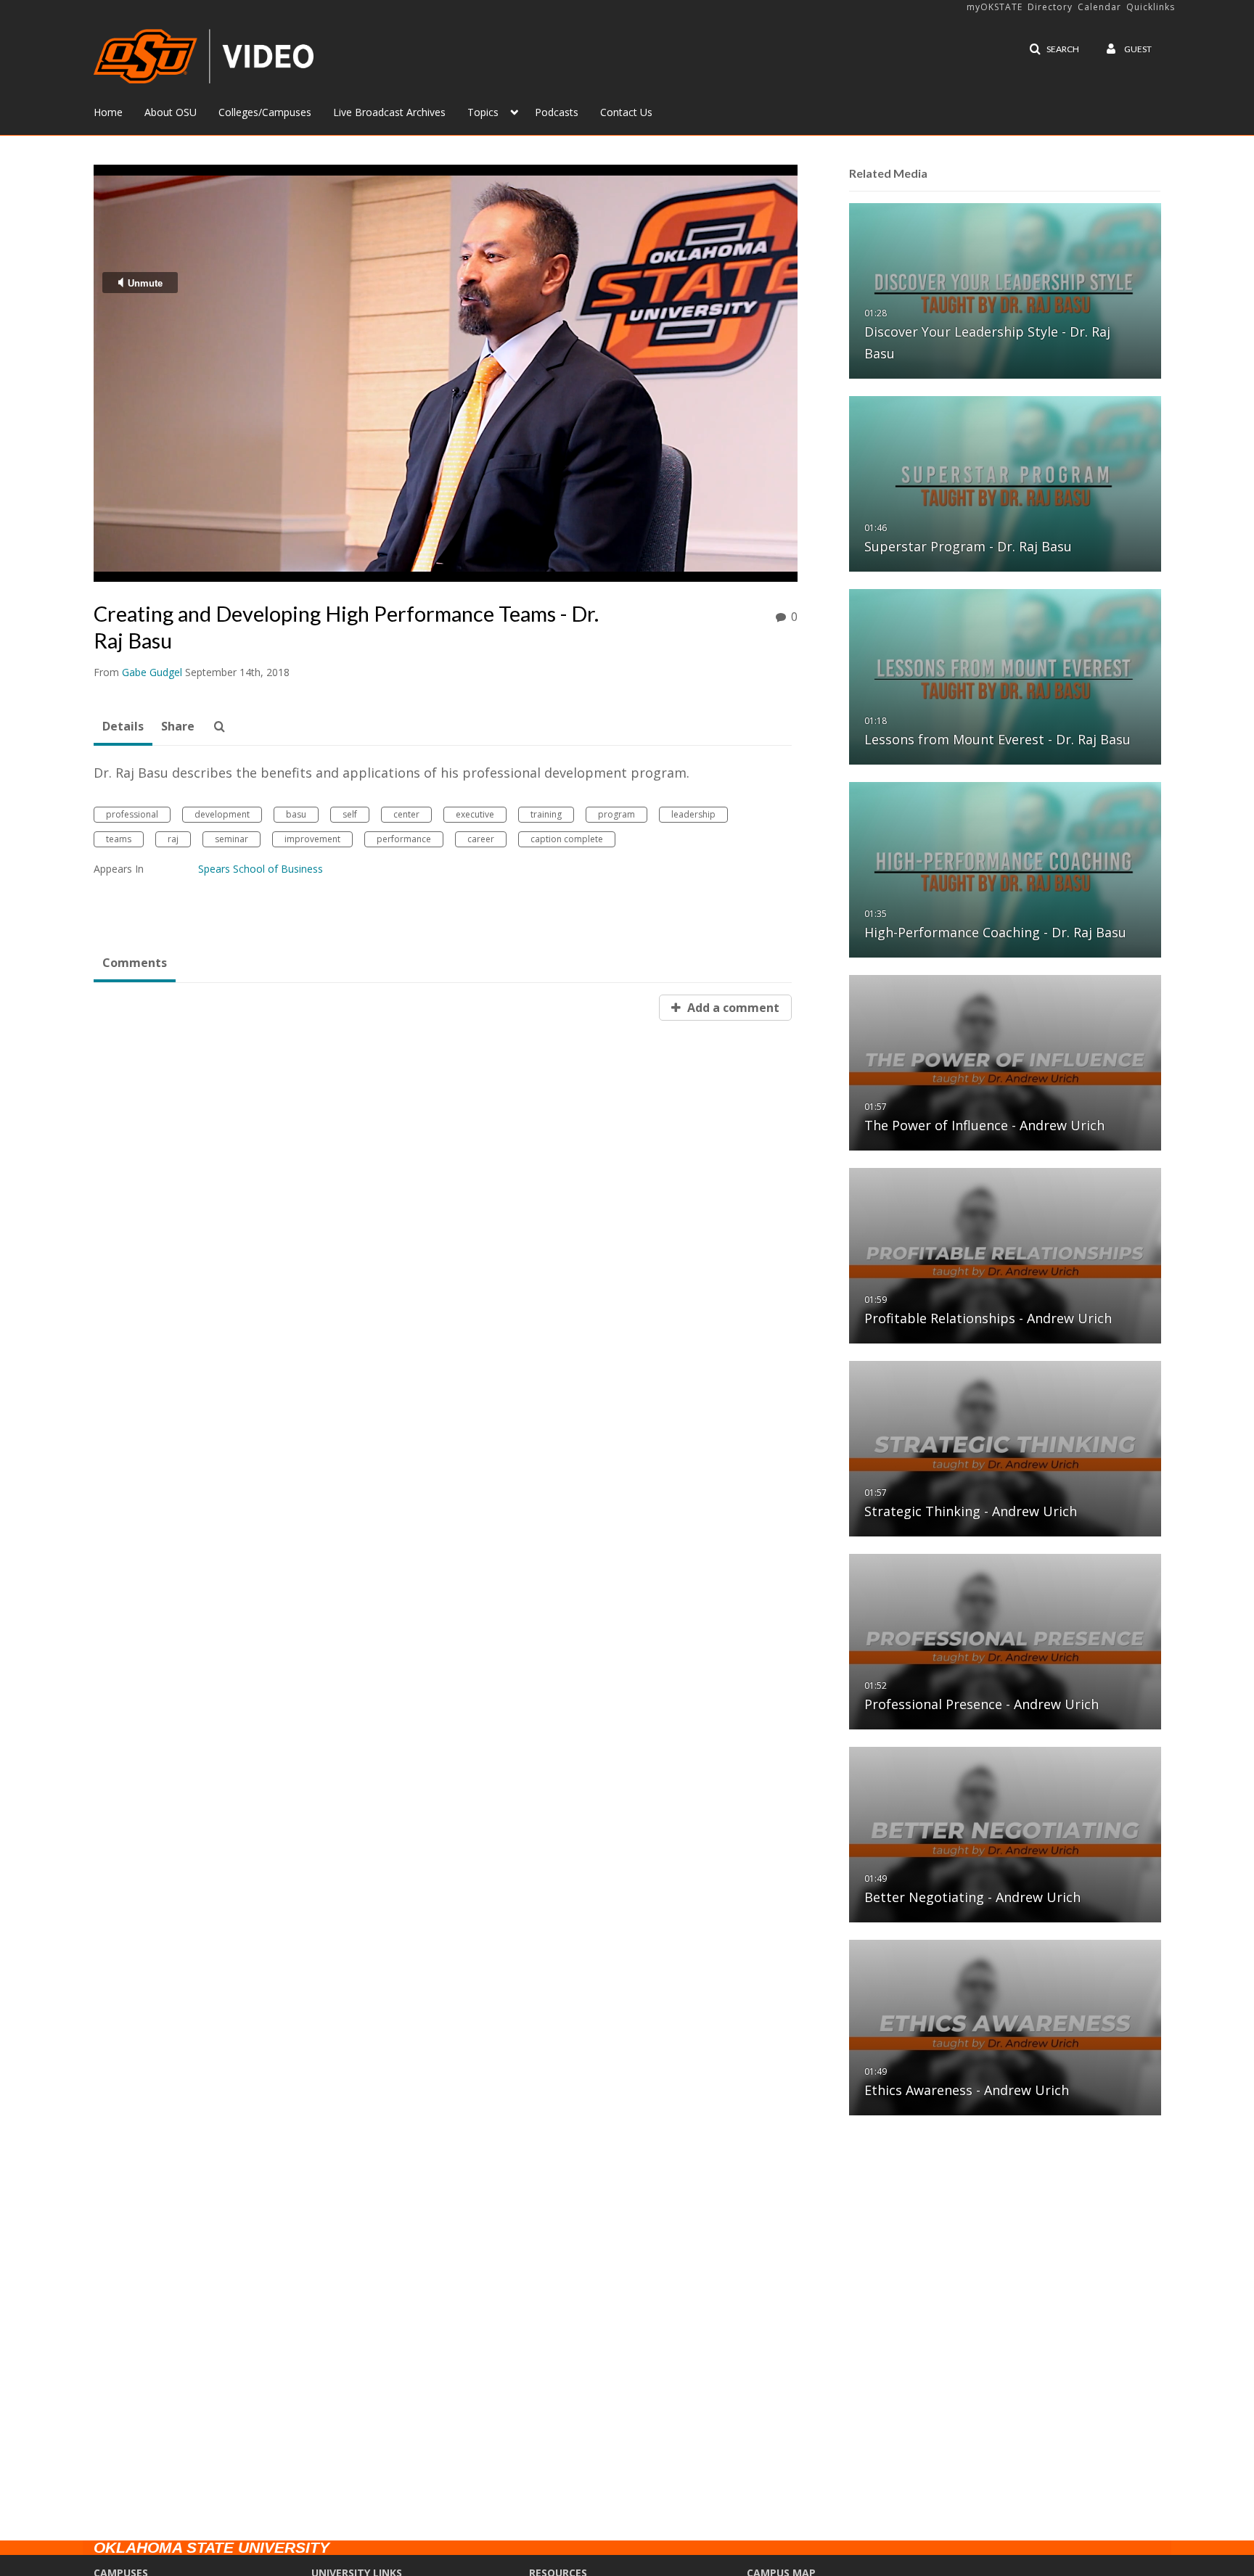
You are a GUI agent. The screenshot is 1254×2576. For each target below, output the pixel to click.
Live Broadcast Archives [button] (389, 112)
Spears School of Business (261, 869)
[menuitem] (119, 111)
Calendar (1099, 7)
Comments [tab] (135, 963)
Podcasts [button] (557, 112)
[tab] (123, 727)
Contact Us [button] (626, 112)
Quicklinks (1151, 7)
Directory (1050, 7)
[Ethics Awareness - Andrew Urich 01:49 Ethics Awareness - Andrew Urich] (1005, 2026)
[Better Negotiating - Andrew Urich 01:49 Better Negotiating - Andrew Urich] (1005, 1834)
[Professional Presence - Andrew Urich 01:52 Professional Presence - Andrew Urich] (1005, 1641)
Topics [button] (483, 112)
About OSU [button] (171, 112)
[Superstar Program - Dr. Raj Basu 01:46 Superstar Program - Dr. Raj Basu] (1005, 483)
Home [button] (108, 112)
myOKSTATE (995, 7)
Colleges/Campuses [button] (265, 112)
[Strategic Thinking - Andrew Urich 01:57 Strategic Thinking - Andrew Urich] (1005, 1448)
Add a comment (732, 1008)
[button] (1054, 49)
